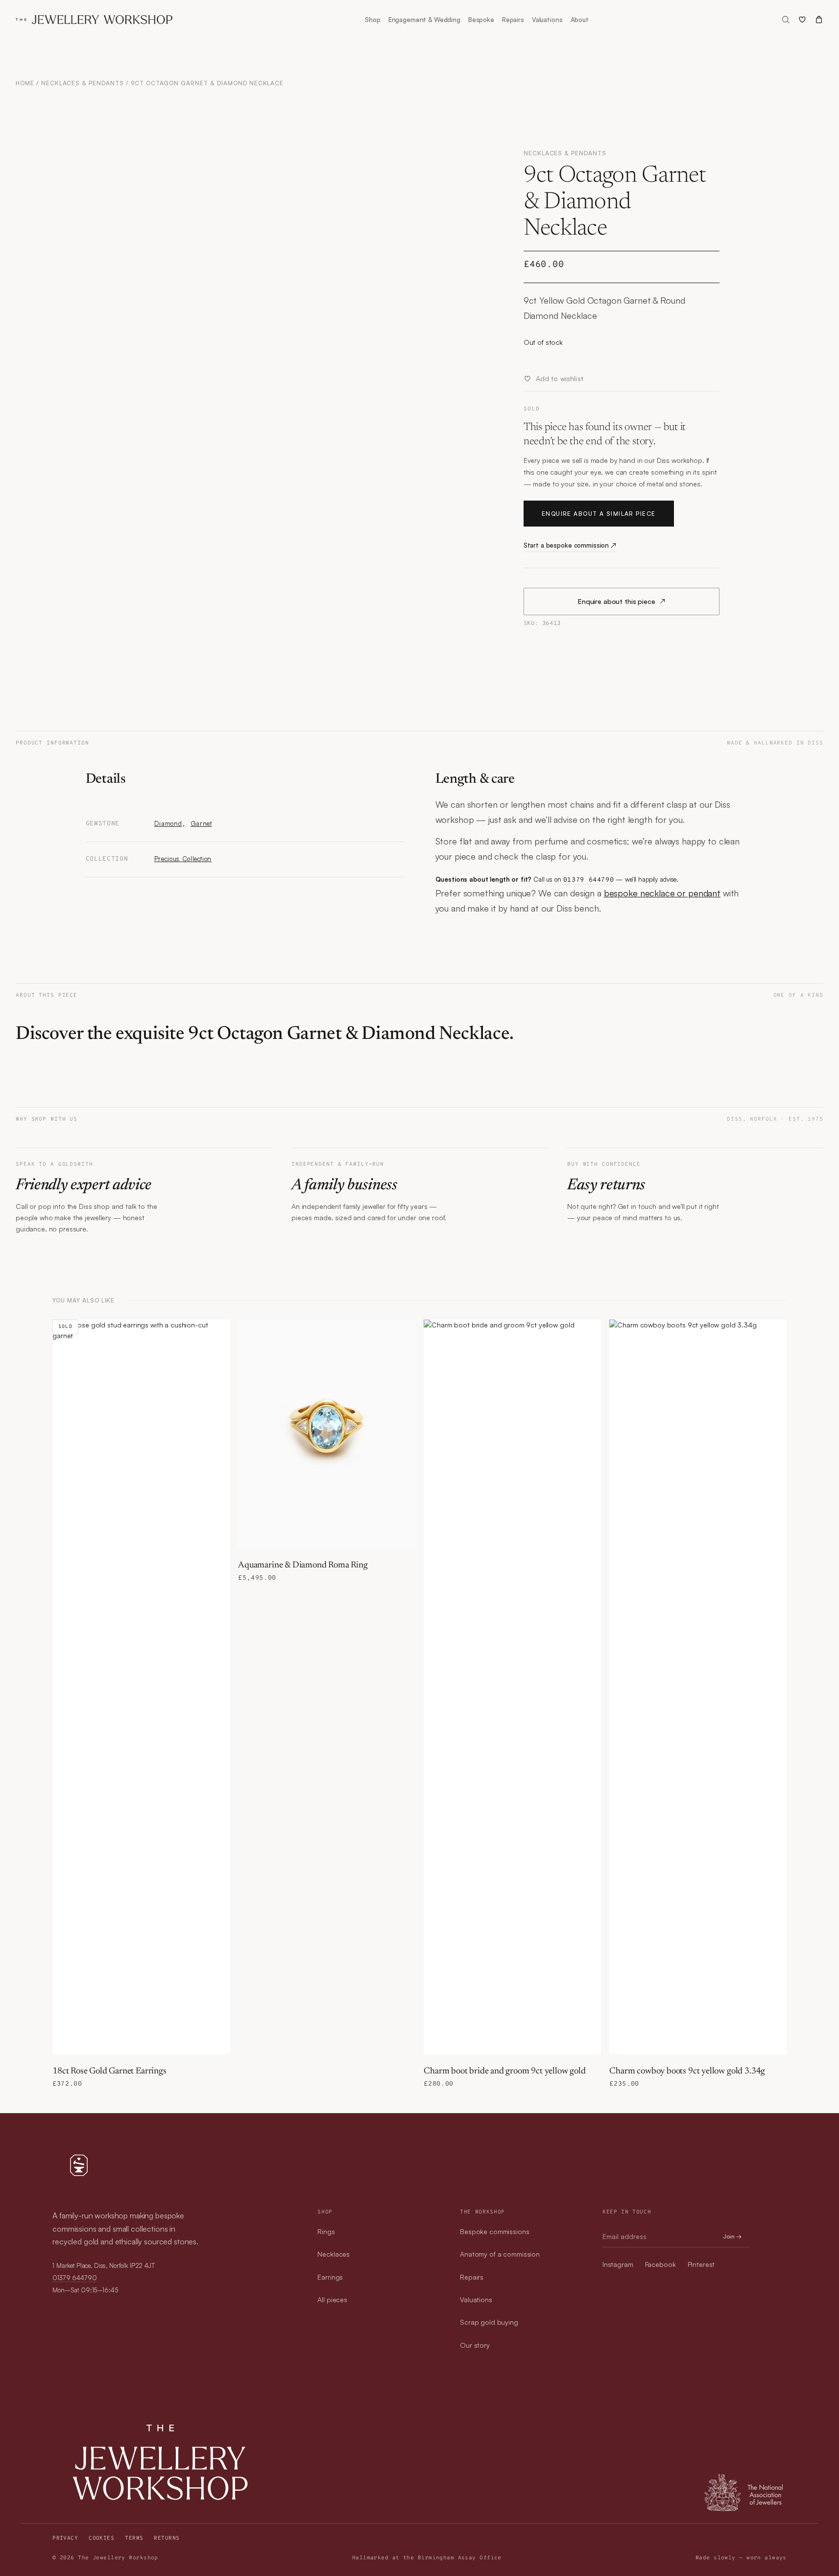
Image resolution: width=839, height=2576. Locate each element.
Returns (167, 2538)
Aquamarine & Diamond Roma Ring (303, 1565)
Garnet (201, 823)
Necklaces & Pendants (83, 83)
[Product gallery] (218, 409)
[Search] (786, 20)
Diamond (168, 823)
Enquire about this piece (622, 601)
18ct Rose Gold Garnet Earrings (109, 2071)
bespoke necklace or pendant (662, 893)
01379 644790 (589, 880)
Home (25, 83)
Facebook (660, 2264)
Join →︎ (732, 2236)
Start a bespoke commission (570, 545)
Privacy (65, 2538)
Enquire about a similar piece (599, 514)
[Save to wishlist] (217, 1332)
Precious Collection (183, 859)
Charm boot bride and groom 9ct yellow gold (504, 2071)
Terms (134, 2538)
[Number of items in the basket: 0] (819, 20)
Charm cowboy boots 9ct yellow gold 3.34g (687, 2071)
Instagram (618, 2264)
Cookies (101, 2538)
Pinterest (701, 2264)
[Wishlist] (802, 20)
